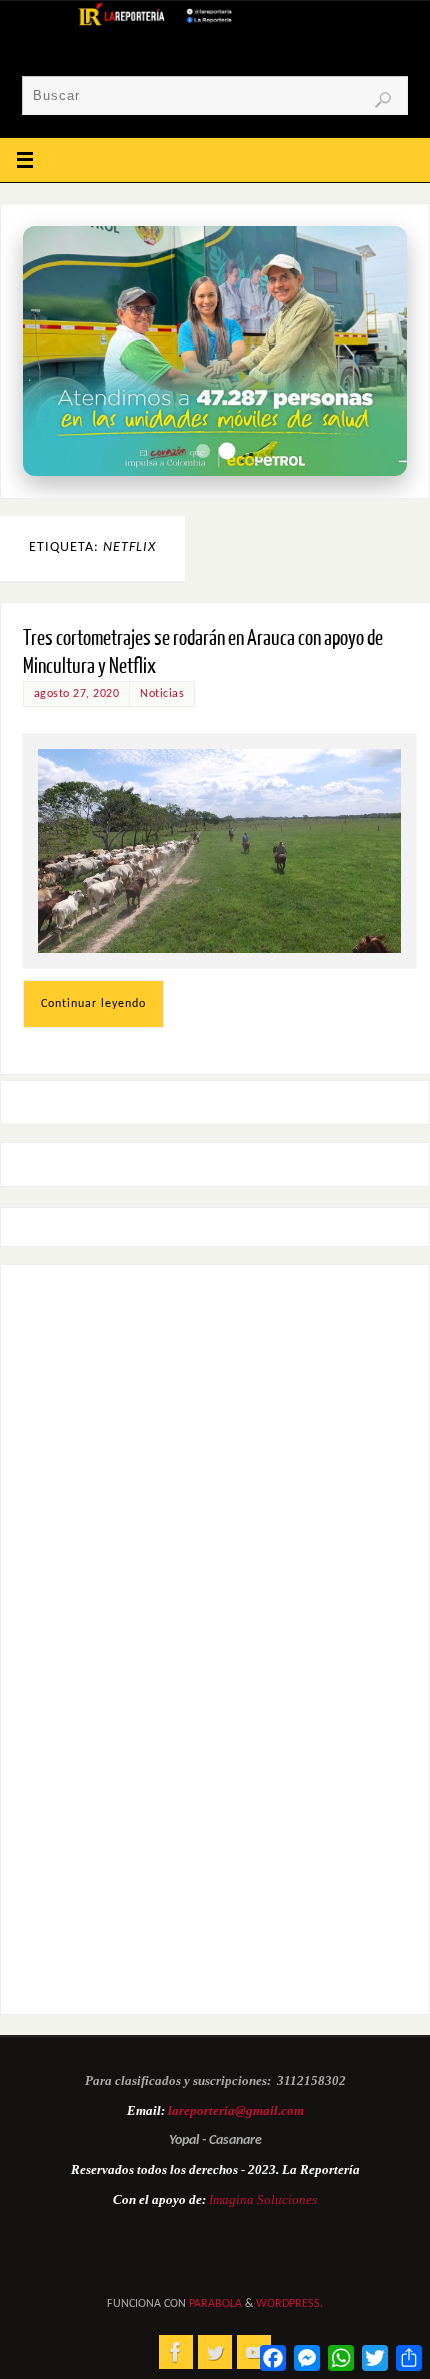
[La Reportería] (176, 2352)
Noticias (162, 694)
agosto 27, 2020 (77, 694)
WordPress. (289, 2304)
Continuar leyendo (93, 1004)
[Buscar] (383, 100)
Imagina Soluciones (263, 2199)
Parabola (215, 2304)
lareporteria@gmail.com (236, 2110)
